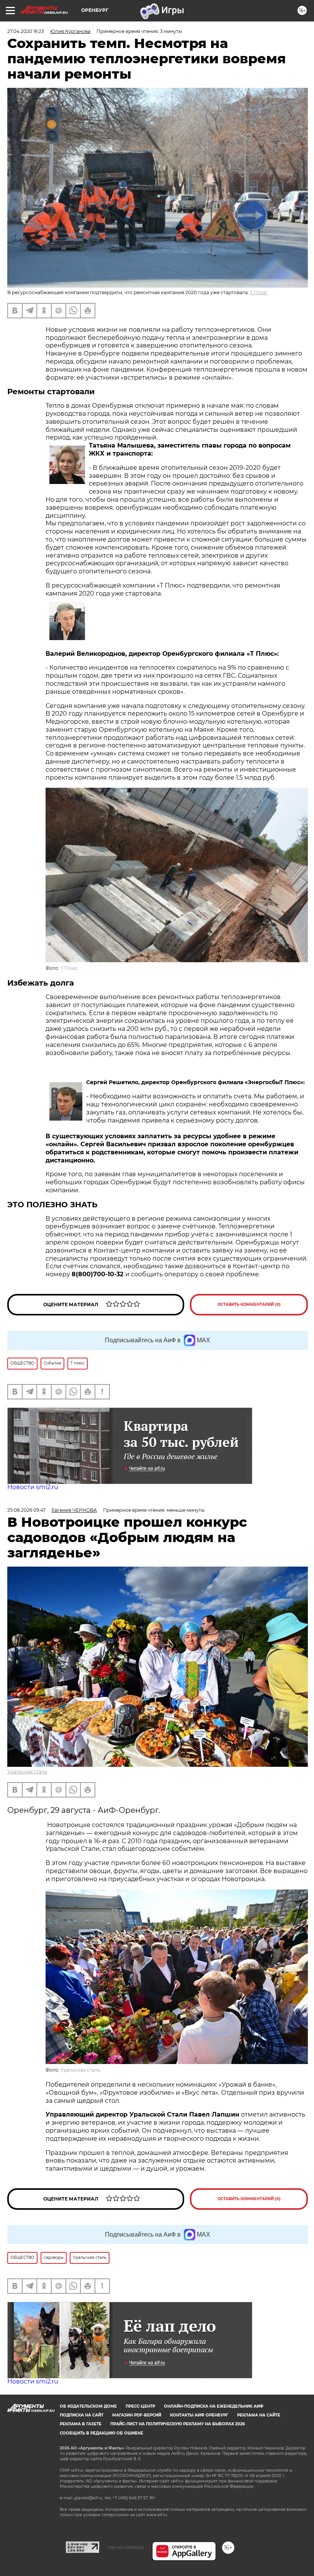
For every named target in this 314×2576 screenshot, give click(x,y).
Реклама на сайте (259, 2415)
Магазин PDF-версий (137, 2415)
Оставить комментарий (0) (249, 1304)
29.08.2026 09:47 (26, 1510)
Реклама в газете (81, 2424)
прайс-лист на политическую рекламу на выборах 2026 (177, 2424)
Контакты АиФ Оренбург (199, 2415)
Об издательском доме (88, 2406)
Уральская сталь (27, 1772)
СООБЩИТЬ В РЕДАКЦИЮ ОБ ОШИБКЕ (101, 2433)
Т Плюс (259, 292)
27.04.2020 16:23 (26, 31)
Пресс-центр (140, 2406)
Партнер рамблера (126, 2547)
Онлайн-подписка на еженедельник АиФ (214, 2406)
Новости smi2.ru (33, 1487)
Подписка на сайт (82, 2415)
